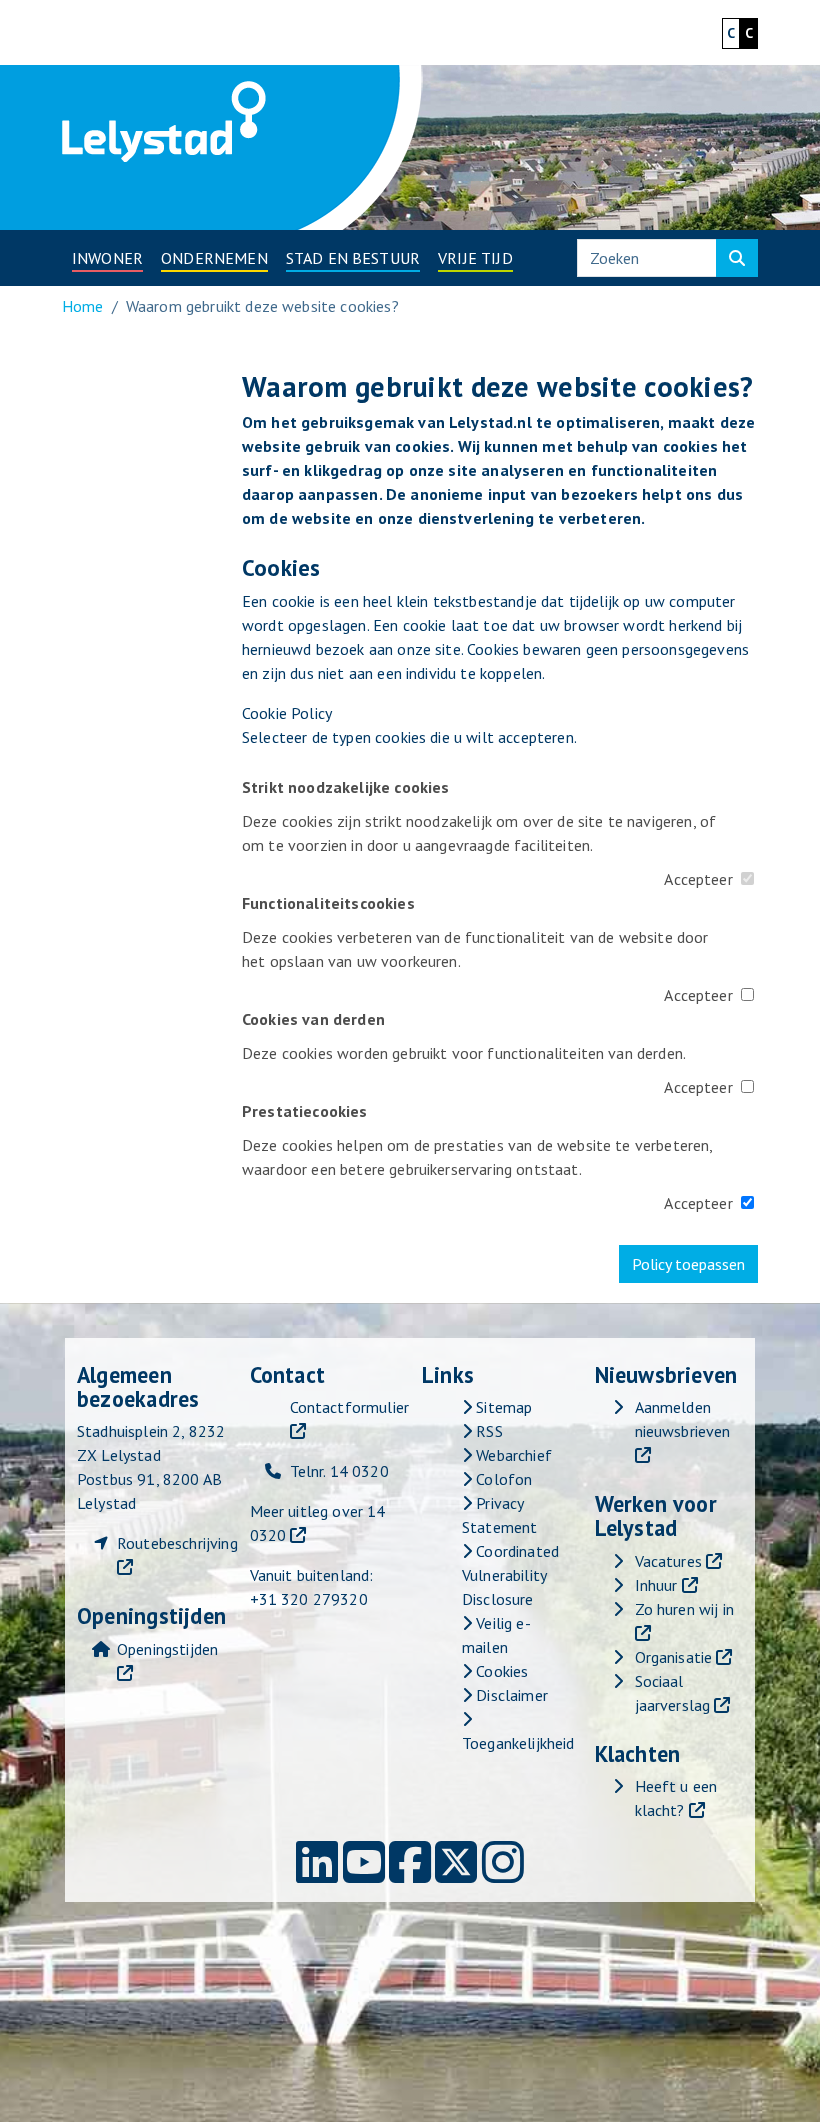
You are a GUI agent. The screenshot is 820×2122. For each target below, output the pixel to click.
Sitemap (502, 1407)
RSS (487, 1431)
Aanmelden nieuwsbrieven (683, 1419)
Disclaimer (510, 1695)
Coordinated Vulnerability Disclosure (510, 1575)
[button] (107, 258)
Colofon (502, 1479)
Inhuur (656, 1585)
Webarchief (512, 1455)
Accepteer (698, 879)
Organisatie (674, 1657)
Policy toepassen (688, 1264)
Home (83, 306)
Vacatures (668, 1561)
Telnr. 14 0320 (339, 1471)
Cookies (500, 1671)
